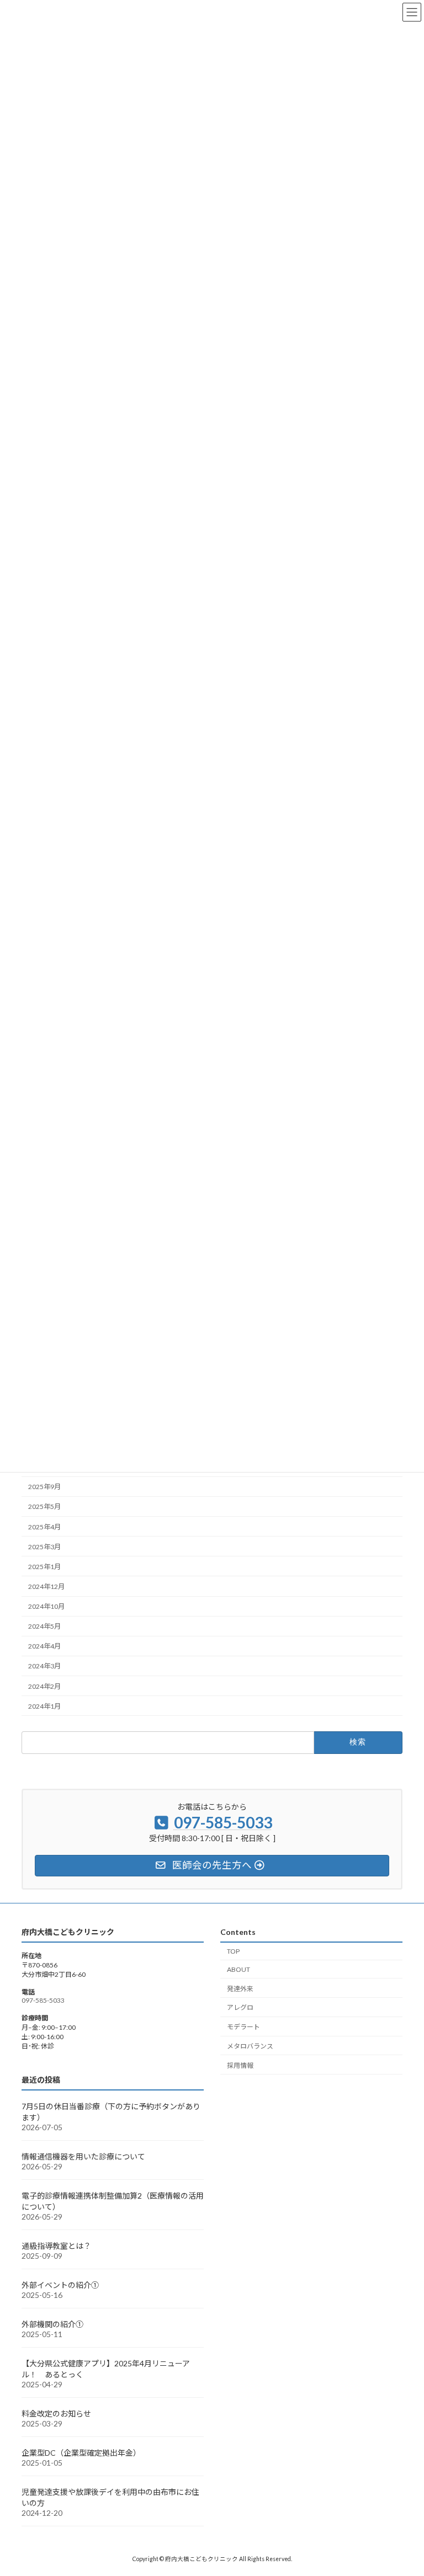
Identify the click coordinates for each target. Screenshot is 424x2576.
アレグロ (240, 2007)
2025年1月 (44, 1567)
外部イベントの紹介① (60, 2285)
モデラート (243, 2027)
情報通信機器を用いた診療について (83, 2156)
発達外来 (240, 1989)
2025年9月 (44, 1487)
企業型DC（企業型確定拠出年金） (81, 2453)
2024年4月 (44, 1647)
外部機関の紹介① (52, 2324)
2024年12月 (46, 1586)
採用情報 (240, 2065)
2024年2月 (44, 1686)
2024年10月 (46, 1606)
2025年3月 (44, 1547)
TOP (233, 1951)
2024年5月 (44, 1627)
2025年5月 (44, 1507)
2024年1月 (44, 1706)
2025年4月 (44, 1527)
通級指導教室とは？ (56, 2246)
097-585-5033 (43, 2000)
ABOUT (239, 1969)
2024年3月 (44, 1666)
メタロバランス (250, 2046)
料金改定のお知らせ (56, 2414)
